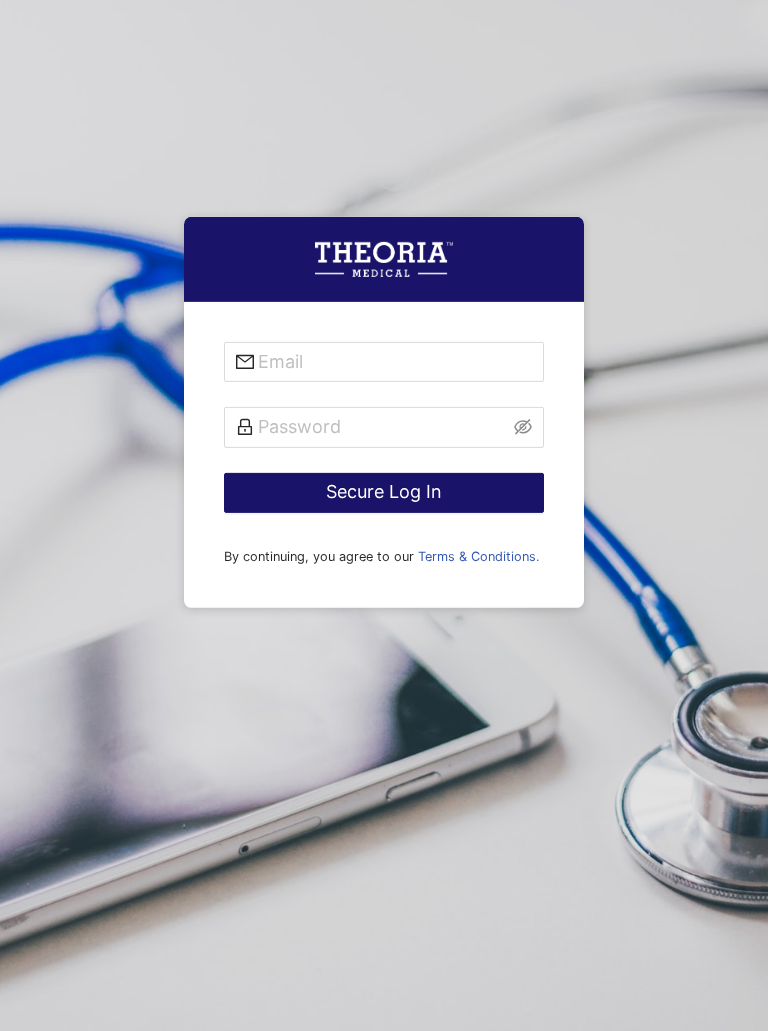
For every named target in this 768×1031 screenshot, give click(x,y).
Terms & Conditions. (479, 555)
